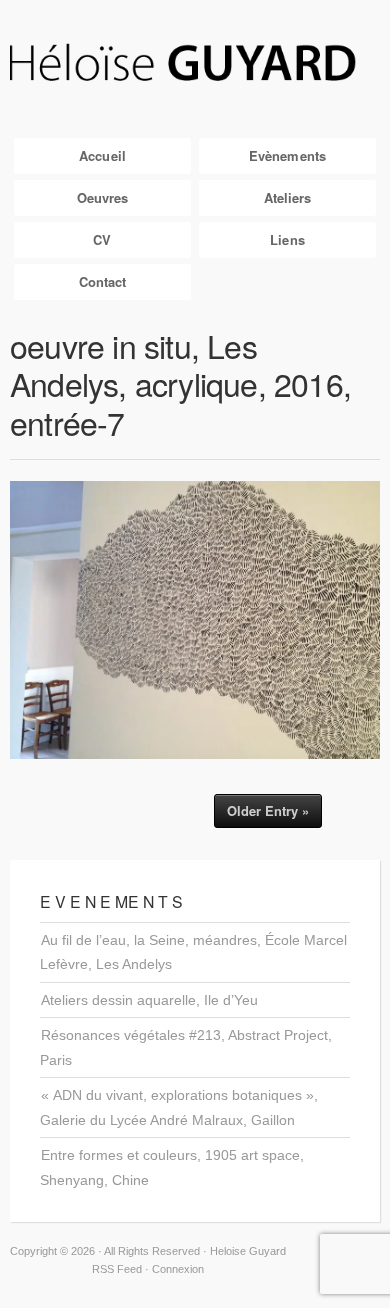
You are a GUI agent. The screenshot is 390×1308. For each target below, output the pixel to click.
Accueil (102, 155)
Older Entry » (268, 810)
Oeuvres (103, 197)
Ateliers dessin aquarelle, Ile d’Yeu (149, 1000)
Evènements (287, 155)
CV (102, 239)
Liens (287, 239)
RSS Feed (117, 1269)
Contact (103, 281)
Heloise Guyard (195, 64)
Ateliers (288, 197)
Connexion (178, 1269)
